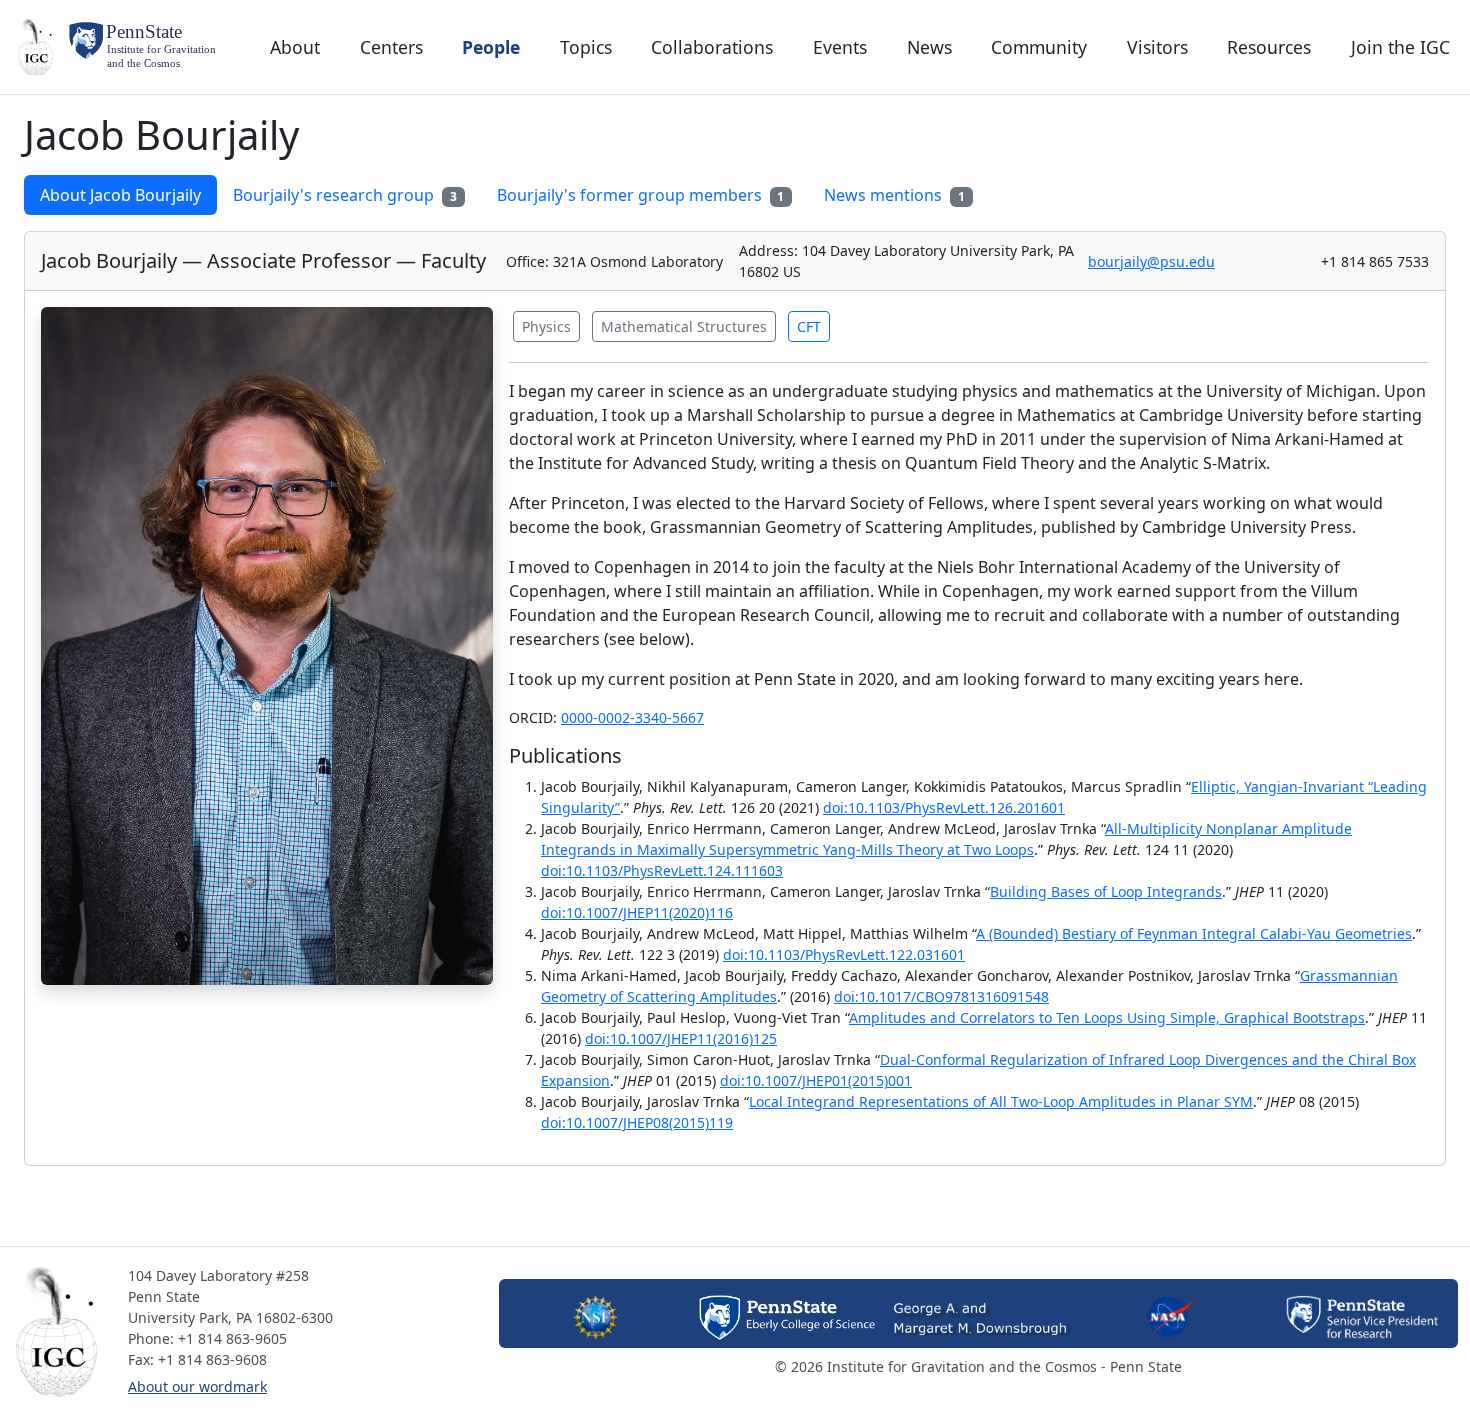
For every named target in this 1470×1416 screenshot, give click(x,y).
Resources (1269, 47)
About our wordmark (197, 1386)
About (295, 47)
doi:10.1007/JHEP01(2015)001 (816, 1080)
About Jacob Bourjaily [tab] (120, 195)
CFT (809, 326)
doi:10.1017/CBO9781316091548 (941, 996)
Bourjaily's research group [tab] (345, 195)
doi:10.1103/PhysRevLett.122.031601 (844, 954)
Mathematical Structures (684, 326)
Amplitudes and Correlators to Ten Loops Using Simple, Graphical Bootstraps (1107, 1017)
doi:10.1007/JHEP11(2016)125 (681, 1038)
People (491, 47)
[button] (62, 1331)
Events (840, 47)
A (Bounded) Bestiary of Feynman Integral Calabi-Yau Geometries (1194, 933)
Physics (546, 326)
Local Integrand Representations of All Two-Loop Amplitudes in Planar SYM (1001, 1101)
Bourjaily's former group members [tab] (641, 195)
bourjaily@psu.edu (1151, 261)
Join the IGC (1400, 47)
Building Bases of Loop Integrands (1106, 891)
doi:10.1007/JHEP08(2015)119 (637, 1122)
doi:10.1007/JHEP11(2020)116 (637, 912)
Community (1039, 47)
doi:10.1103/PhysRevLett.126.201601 (944, 807)
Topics (586, 47)
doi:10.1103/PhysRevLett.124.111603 (662, 870)
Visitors (1157, 47)
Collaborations (712, 47)
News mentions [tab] (894, 195)
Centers (391, 47)
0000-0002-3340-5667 (632, 717)
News (929, 47)
